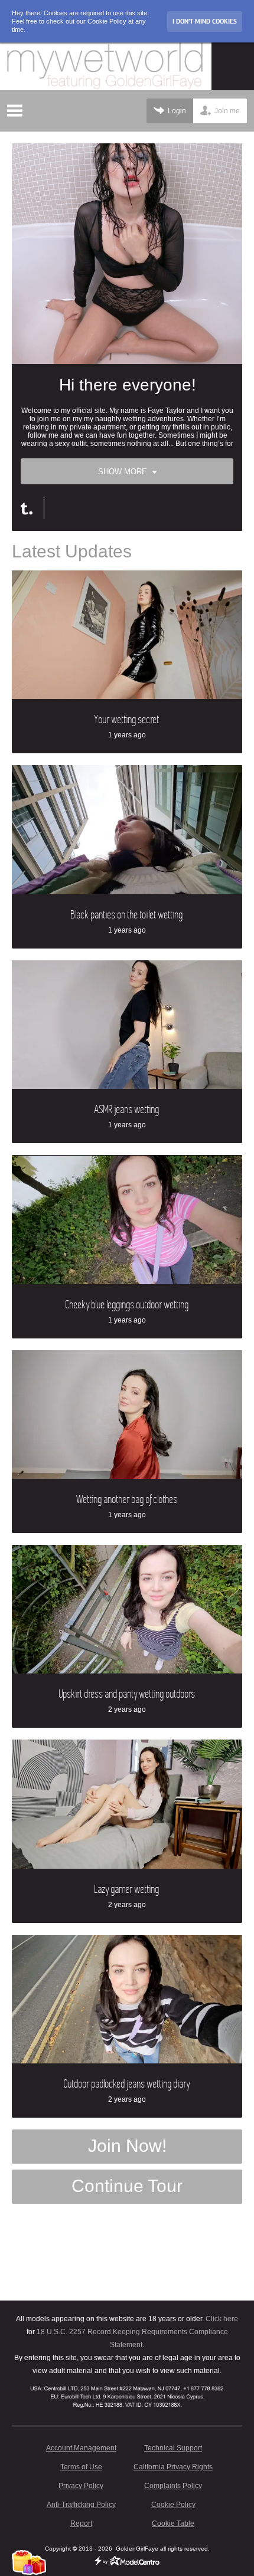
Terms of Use (81, 2467)
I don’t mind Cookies (205, 21)
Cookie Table (173, 2524)
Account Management (81, 2448)
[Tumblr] (32, 508)
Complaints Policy (173, 2486)
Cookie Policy (173, 2505)
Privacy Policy (81, 2486)
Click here (222, 2319)
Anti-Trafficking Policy (81, 2505)
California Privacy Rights (173, 2467)
